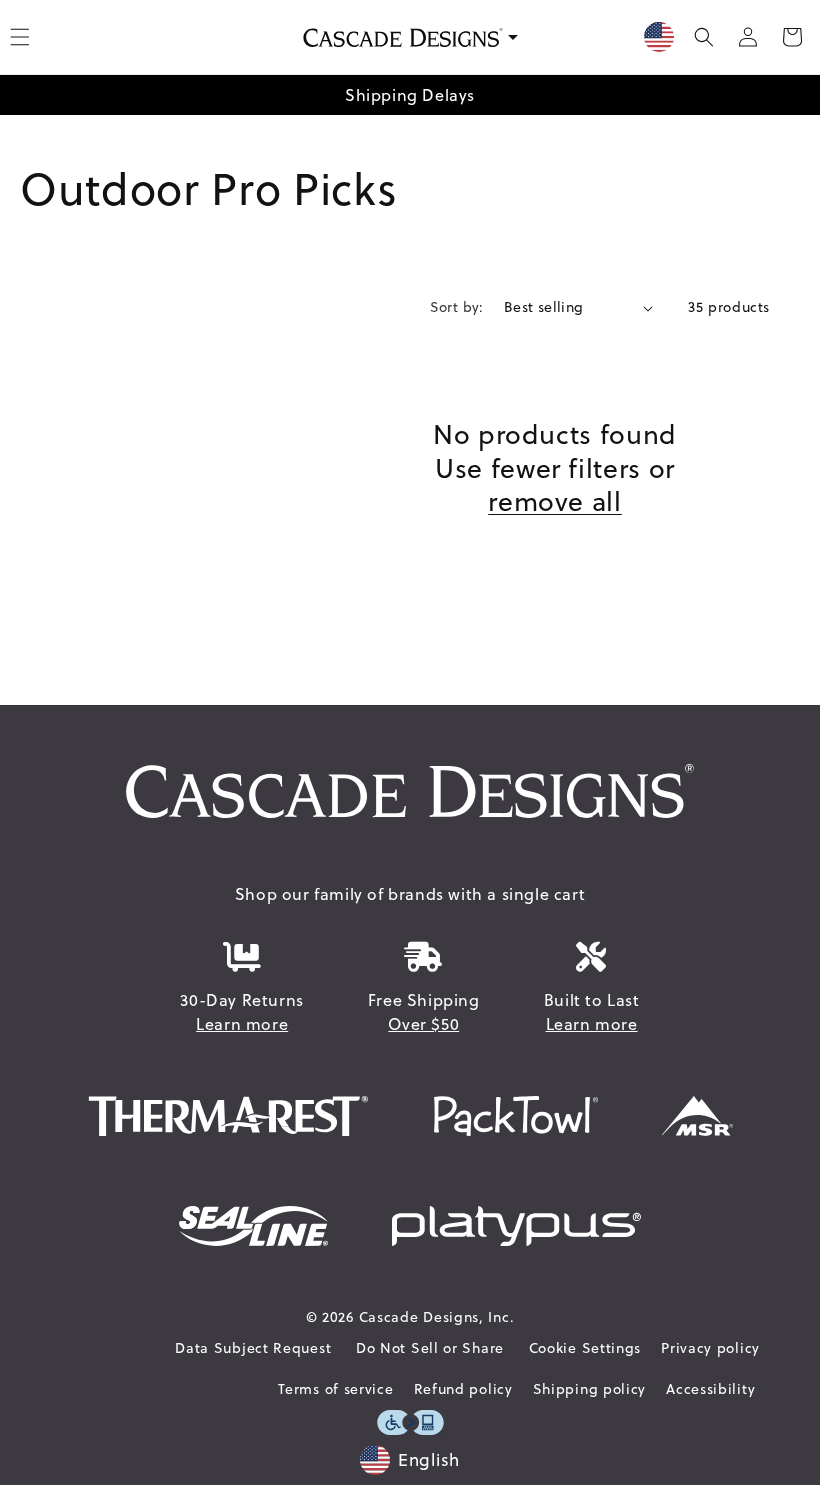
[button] (704, 37)
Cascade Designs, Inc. (437, 1317)
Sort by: (457, 307)
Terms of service (335, 1389)
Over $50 (423, 1024)
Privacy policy (710, 1348)
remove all (555, 502)
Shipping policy (590, 1389)
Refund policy (463, 1389)
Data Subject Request (253, 1348)
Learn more (242, 1024)
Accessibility (710, 1389)
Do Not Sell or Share (430, 1348)
